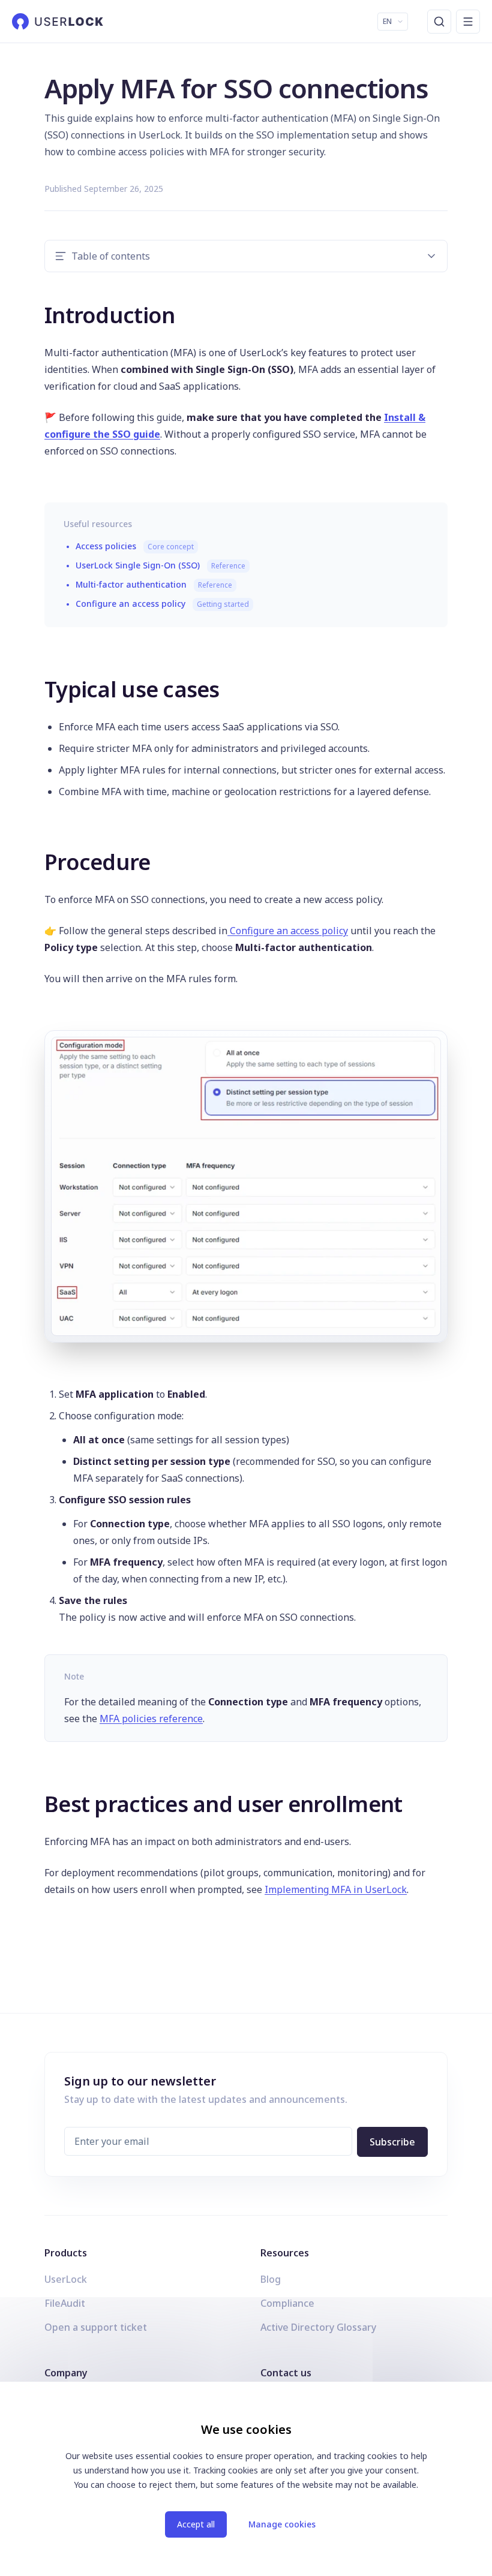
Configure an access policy (162, 604)
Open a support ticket (96, 2327)
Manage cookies (282, 2524)
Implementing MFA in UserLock (336, 1889)
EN (387, 21)
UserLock (66, 2279)
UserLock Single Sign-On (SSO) (160, 565)
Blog (271, 2279)
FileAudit (65, 2303)
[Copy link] (36, 313)
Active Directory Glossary (318, 2327)
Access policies (135, 546)
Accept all (196, 2524)
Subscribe (392, 2142)
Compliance (287, 2303)
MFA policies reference (151, 1719)
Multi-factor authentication (154, 584)
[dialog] (246, 2479)
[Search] (439, 22)
